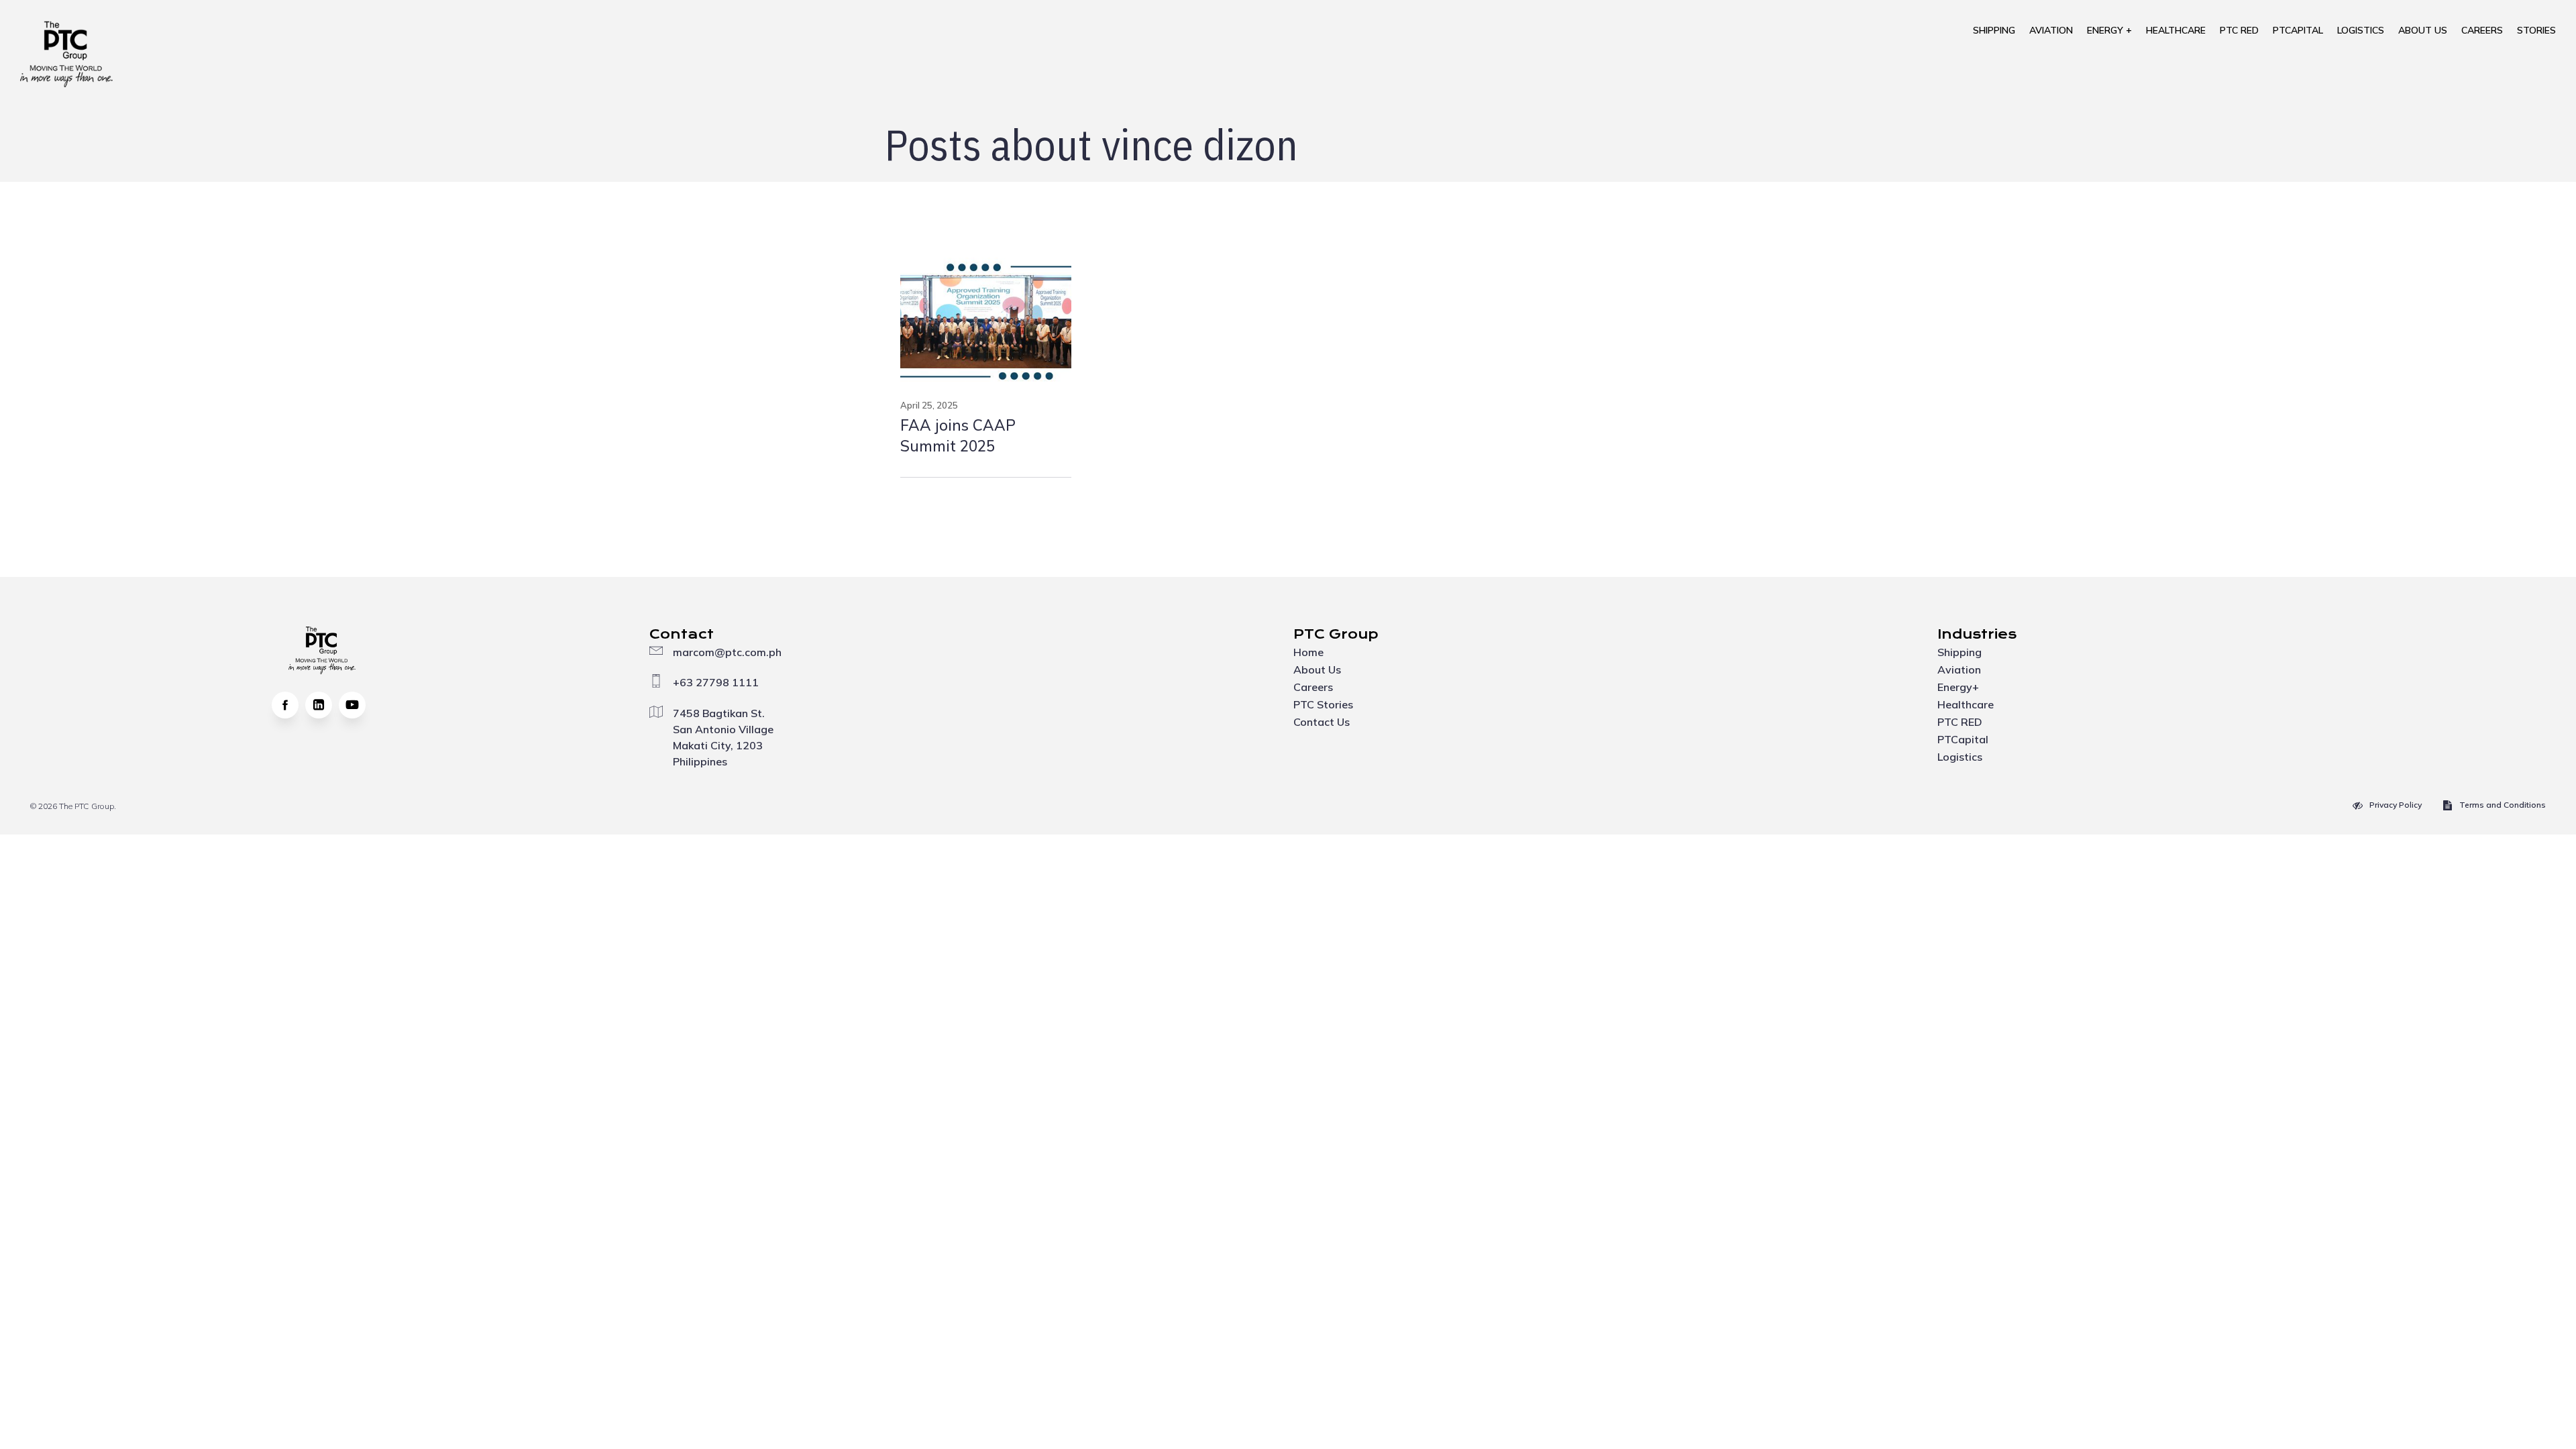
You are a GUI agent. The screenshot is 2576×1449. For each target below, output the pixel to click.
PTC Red (2239, 30)
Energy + (2109, 30)
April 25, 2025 (929, 405)
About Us (2423, 30)
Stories (2536, 30)
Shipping (1994, 30)
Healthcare (2176, 30)
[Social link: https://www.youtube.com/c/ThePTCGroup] (356, 705)
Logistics (2361, 30)
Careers (2482, 30)
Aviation (2051, 30)
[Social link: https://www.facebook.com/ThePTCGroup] (288, 705)
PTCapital (2298, 30)
